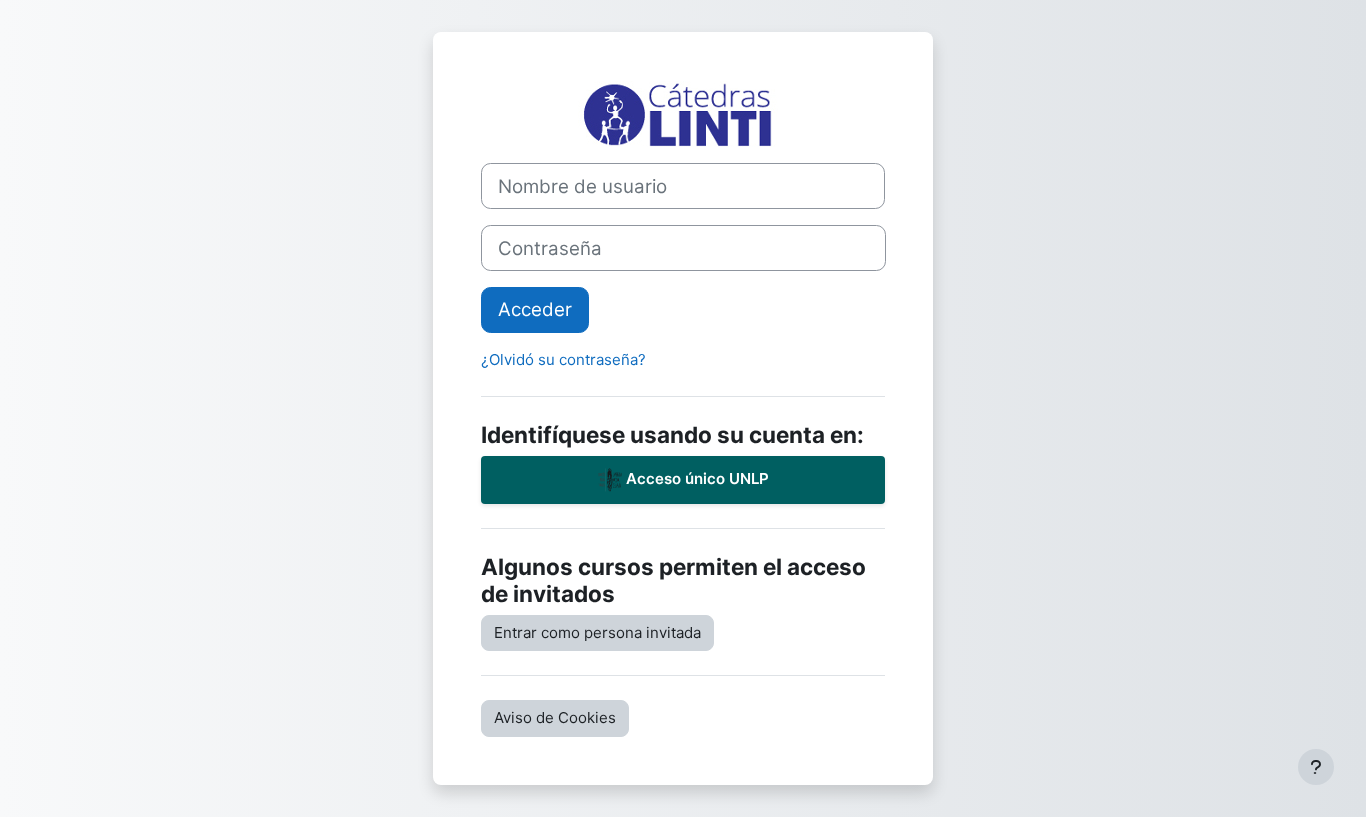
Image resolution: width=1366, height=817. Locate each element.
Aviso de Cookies (555, 717)
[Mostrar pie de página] (1316, 767)
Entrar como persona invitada (597, 632)
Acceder (535, 309)
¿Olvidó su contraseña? (563, 359)
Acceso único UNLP (695, 478)
